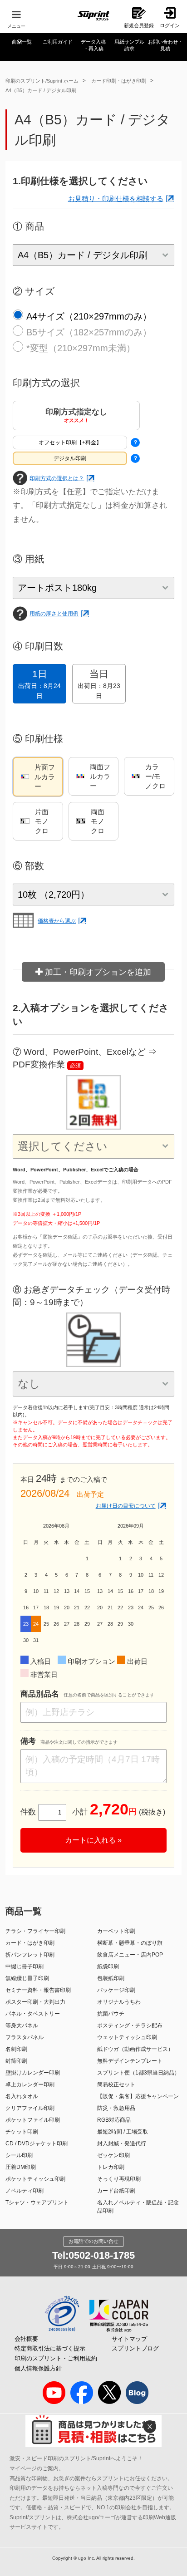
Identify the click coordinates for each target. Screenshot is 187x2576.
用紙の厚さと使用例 (54, 614)
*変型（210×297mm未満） (81, 348)
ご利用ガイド (58, 42)
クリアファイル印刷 (30, 2108)
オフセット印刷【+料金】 (70, 442)
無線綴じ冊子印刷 (27, 1978)
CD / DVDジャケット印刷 (37, 2143)
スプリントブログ (135, 2348)
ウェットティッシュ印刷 (127, 2037)
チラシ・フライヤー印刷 (35, 1931)
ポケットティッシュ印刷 (35, 2179)
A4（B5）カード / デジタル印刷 (41, 90)
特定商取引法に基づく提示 (50, 2348)
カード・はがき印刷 (30, 1943)
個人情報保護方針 (38, 2368)
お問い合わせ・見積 (165, 45)
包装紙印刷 (111, 1978)
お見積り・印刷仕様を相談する (116, 199)
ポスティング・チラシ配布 (130, 2025)
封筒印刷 (16, 2061)
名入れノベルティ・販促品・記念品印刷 (138, 2207)
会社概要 (26, 2339)
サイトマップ (129, 2339)
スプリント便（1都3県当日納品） (138, 2073)
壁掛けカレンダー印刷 (33, 2073)
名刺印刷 (16, 2049)
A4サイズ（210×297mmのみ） (89, 316)
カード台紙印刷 (116, 2191)
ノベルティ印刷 (25, 2191)
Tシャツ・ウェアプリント (37, 2202)
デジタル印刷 (70, 458)
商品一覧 (22, 42)
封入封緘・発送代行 (122, 2143)
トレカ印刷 (111, 2167)
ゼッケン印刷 (113, 2155)
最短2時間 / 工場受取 (123, 2132)
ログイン (170, 25)
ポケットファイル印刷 (33, 2120)
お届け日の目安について (126, 1506)
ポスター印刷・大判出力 (35, 2002)
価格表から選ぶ (57, 921)
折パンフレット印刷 (30, 1955)
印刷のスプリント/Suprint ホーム (42, 81)
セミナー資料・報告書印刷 (38, 1990)
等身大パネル (22, 2025)
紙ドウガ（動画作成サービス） (135, 2049)
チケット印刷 (22, 2132)
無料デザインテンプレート (130, 2061)
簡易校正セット (116, 2084)
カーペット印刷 (116, 1931)
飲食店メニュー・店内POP (130, 1955)
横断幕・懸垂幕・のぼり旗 (130, 1943)
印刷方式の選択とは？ (57, 478)
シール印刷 (19, 2155)
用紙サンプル (129, 45)
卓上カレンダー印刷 (30, 2084)
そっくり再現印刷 (119, 2179)
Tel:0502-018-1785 (93, 2255)
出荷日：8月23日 (99, 684)
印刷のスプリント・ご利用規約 (56, 2358)
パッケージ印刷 (116, 1990)
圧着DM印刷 (21, 2167)
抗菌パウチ (111, 2014)
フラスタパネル (25, 2037)
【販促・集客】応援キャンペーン (138, 2096)
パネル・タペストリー (33, 2014)
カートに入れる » (93, 1840)
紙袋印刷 (108, 1966)
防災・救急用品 (116, 2108)
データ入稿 (93, 45)
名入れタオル (22, 2096)
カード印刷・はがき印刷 (119, 81)
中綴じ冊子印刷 (25, 1966)
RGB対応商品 (114, 2120)
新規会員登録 (139, 25)
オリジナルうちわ (119, 2002)
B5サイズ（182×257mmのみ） (89, 332)
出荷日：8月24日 (39, 684)
